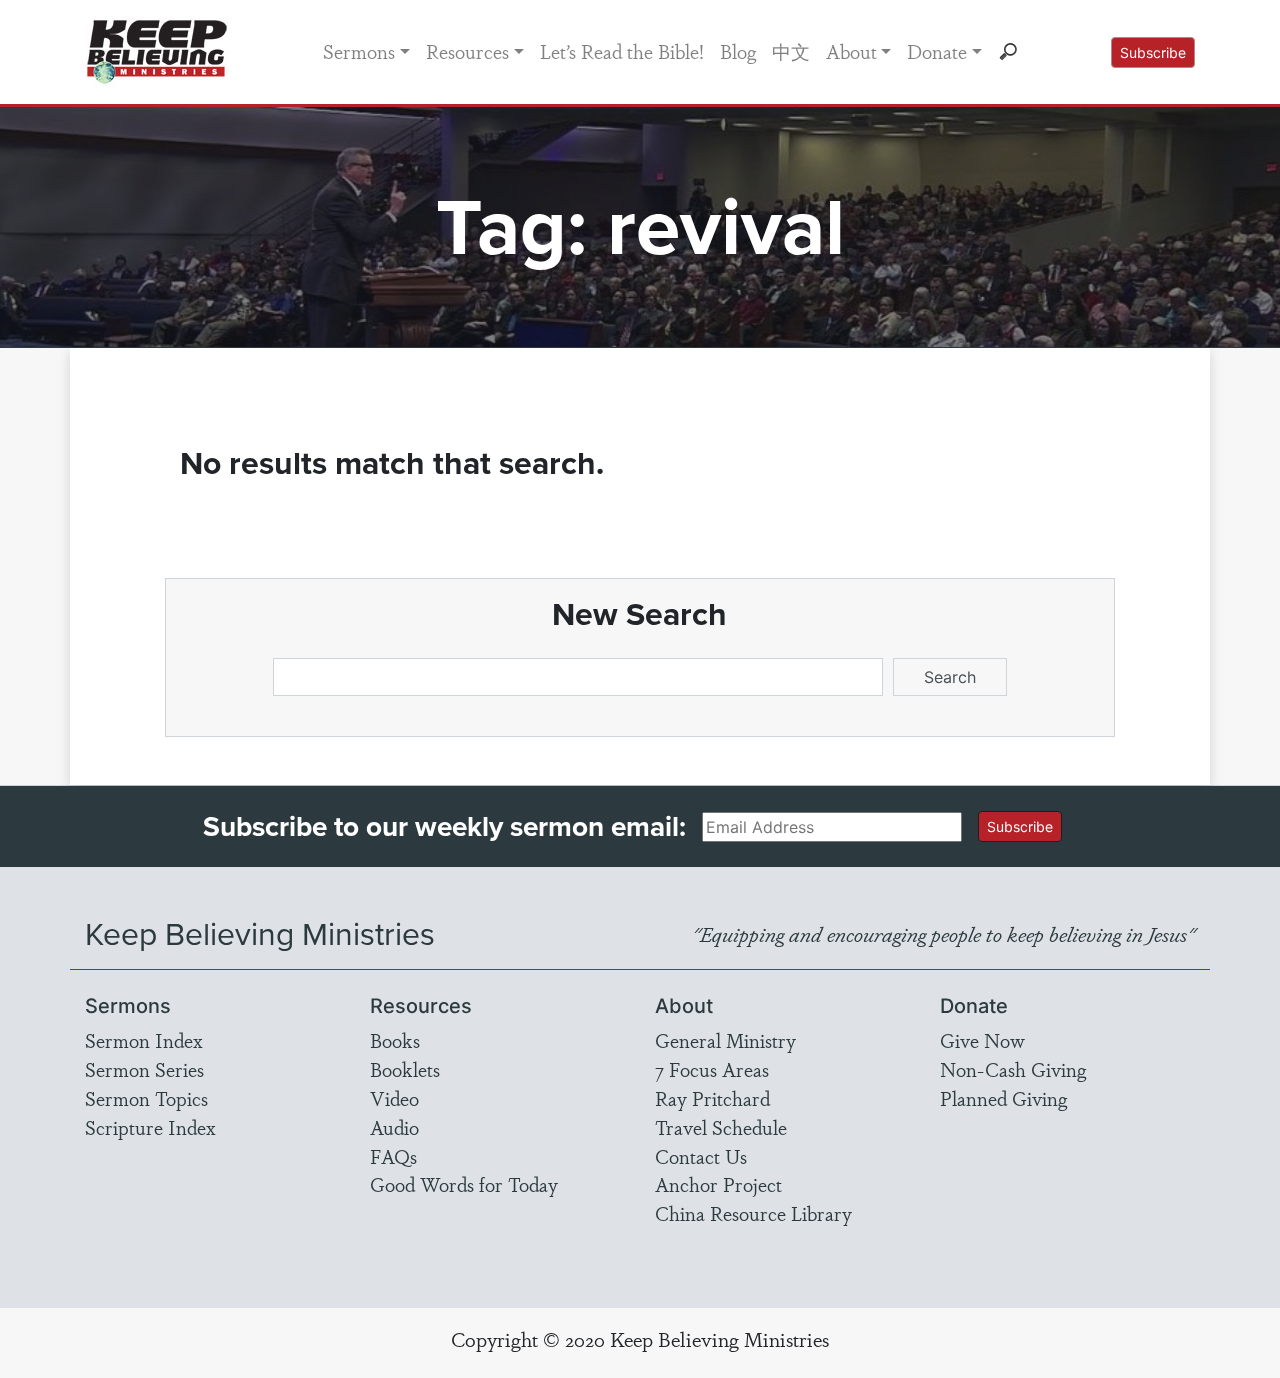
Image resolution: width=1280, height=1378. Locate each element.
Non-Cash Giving (1013, 1069)
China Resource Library (753, 1213)
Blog (738, 51)
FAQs (393, 1156)
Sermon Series (144, 1069)
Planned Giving (1003, 1098)
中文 (791, 51)
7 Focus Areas (712, 1069)
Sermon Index (144, 1040)
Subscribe (1153, 52)
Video (394, 1098)
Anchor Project (718, 1184)
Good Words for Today (464, 1184)
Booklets (405, 1069)
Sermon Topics (146, 1098)
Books (395, 1040)
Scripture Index (150, 1127)
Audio (394, 1127)
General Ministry (725, 1040)
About (851, 51)
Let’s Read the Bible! (622, 51)
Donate (937, 51)
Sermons (359, 51)
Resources (467, 51)
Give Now (982, 1040)
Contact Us (701, 1156)
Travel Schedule (721, 1127)
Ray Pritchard (712, 1098)
